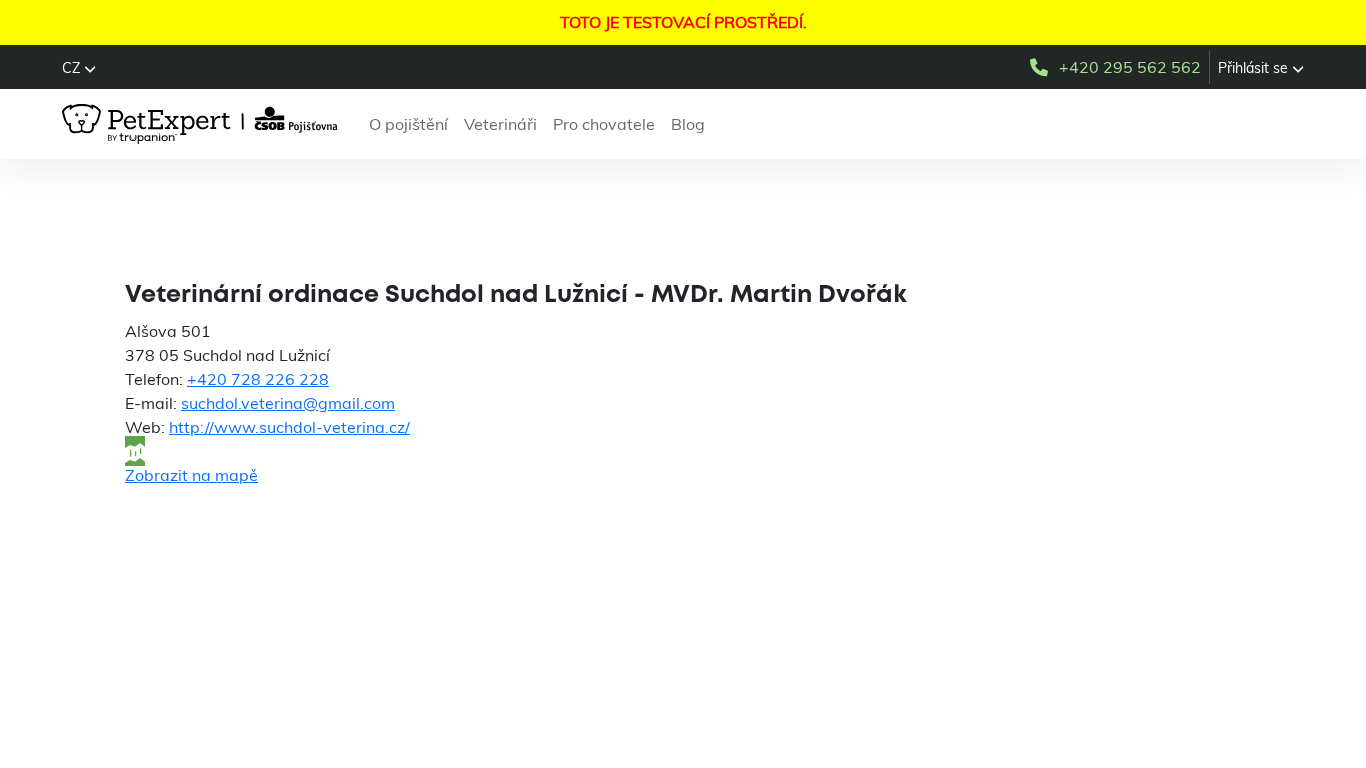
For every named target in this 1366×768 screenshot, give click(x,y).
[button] (79, 68)
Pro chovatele (604, 124)
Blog (688, 124)
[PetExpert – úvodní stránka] (203, 124)
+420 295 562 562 (1130, 67)
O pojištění (408, 124)
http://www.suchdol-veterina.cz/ (289, 427)
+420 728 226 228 (258, 379)
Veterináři (500, 124)
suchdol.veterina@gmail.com (288, 403)
